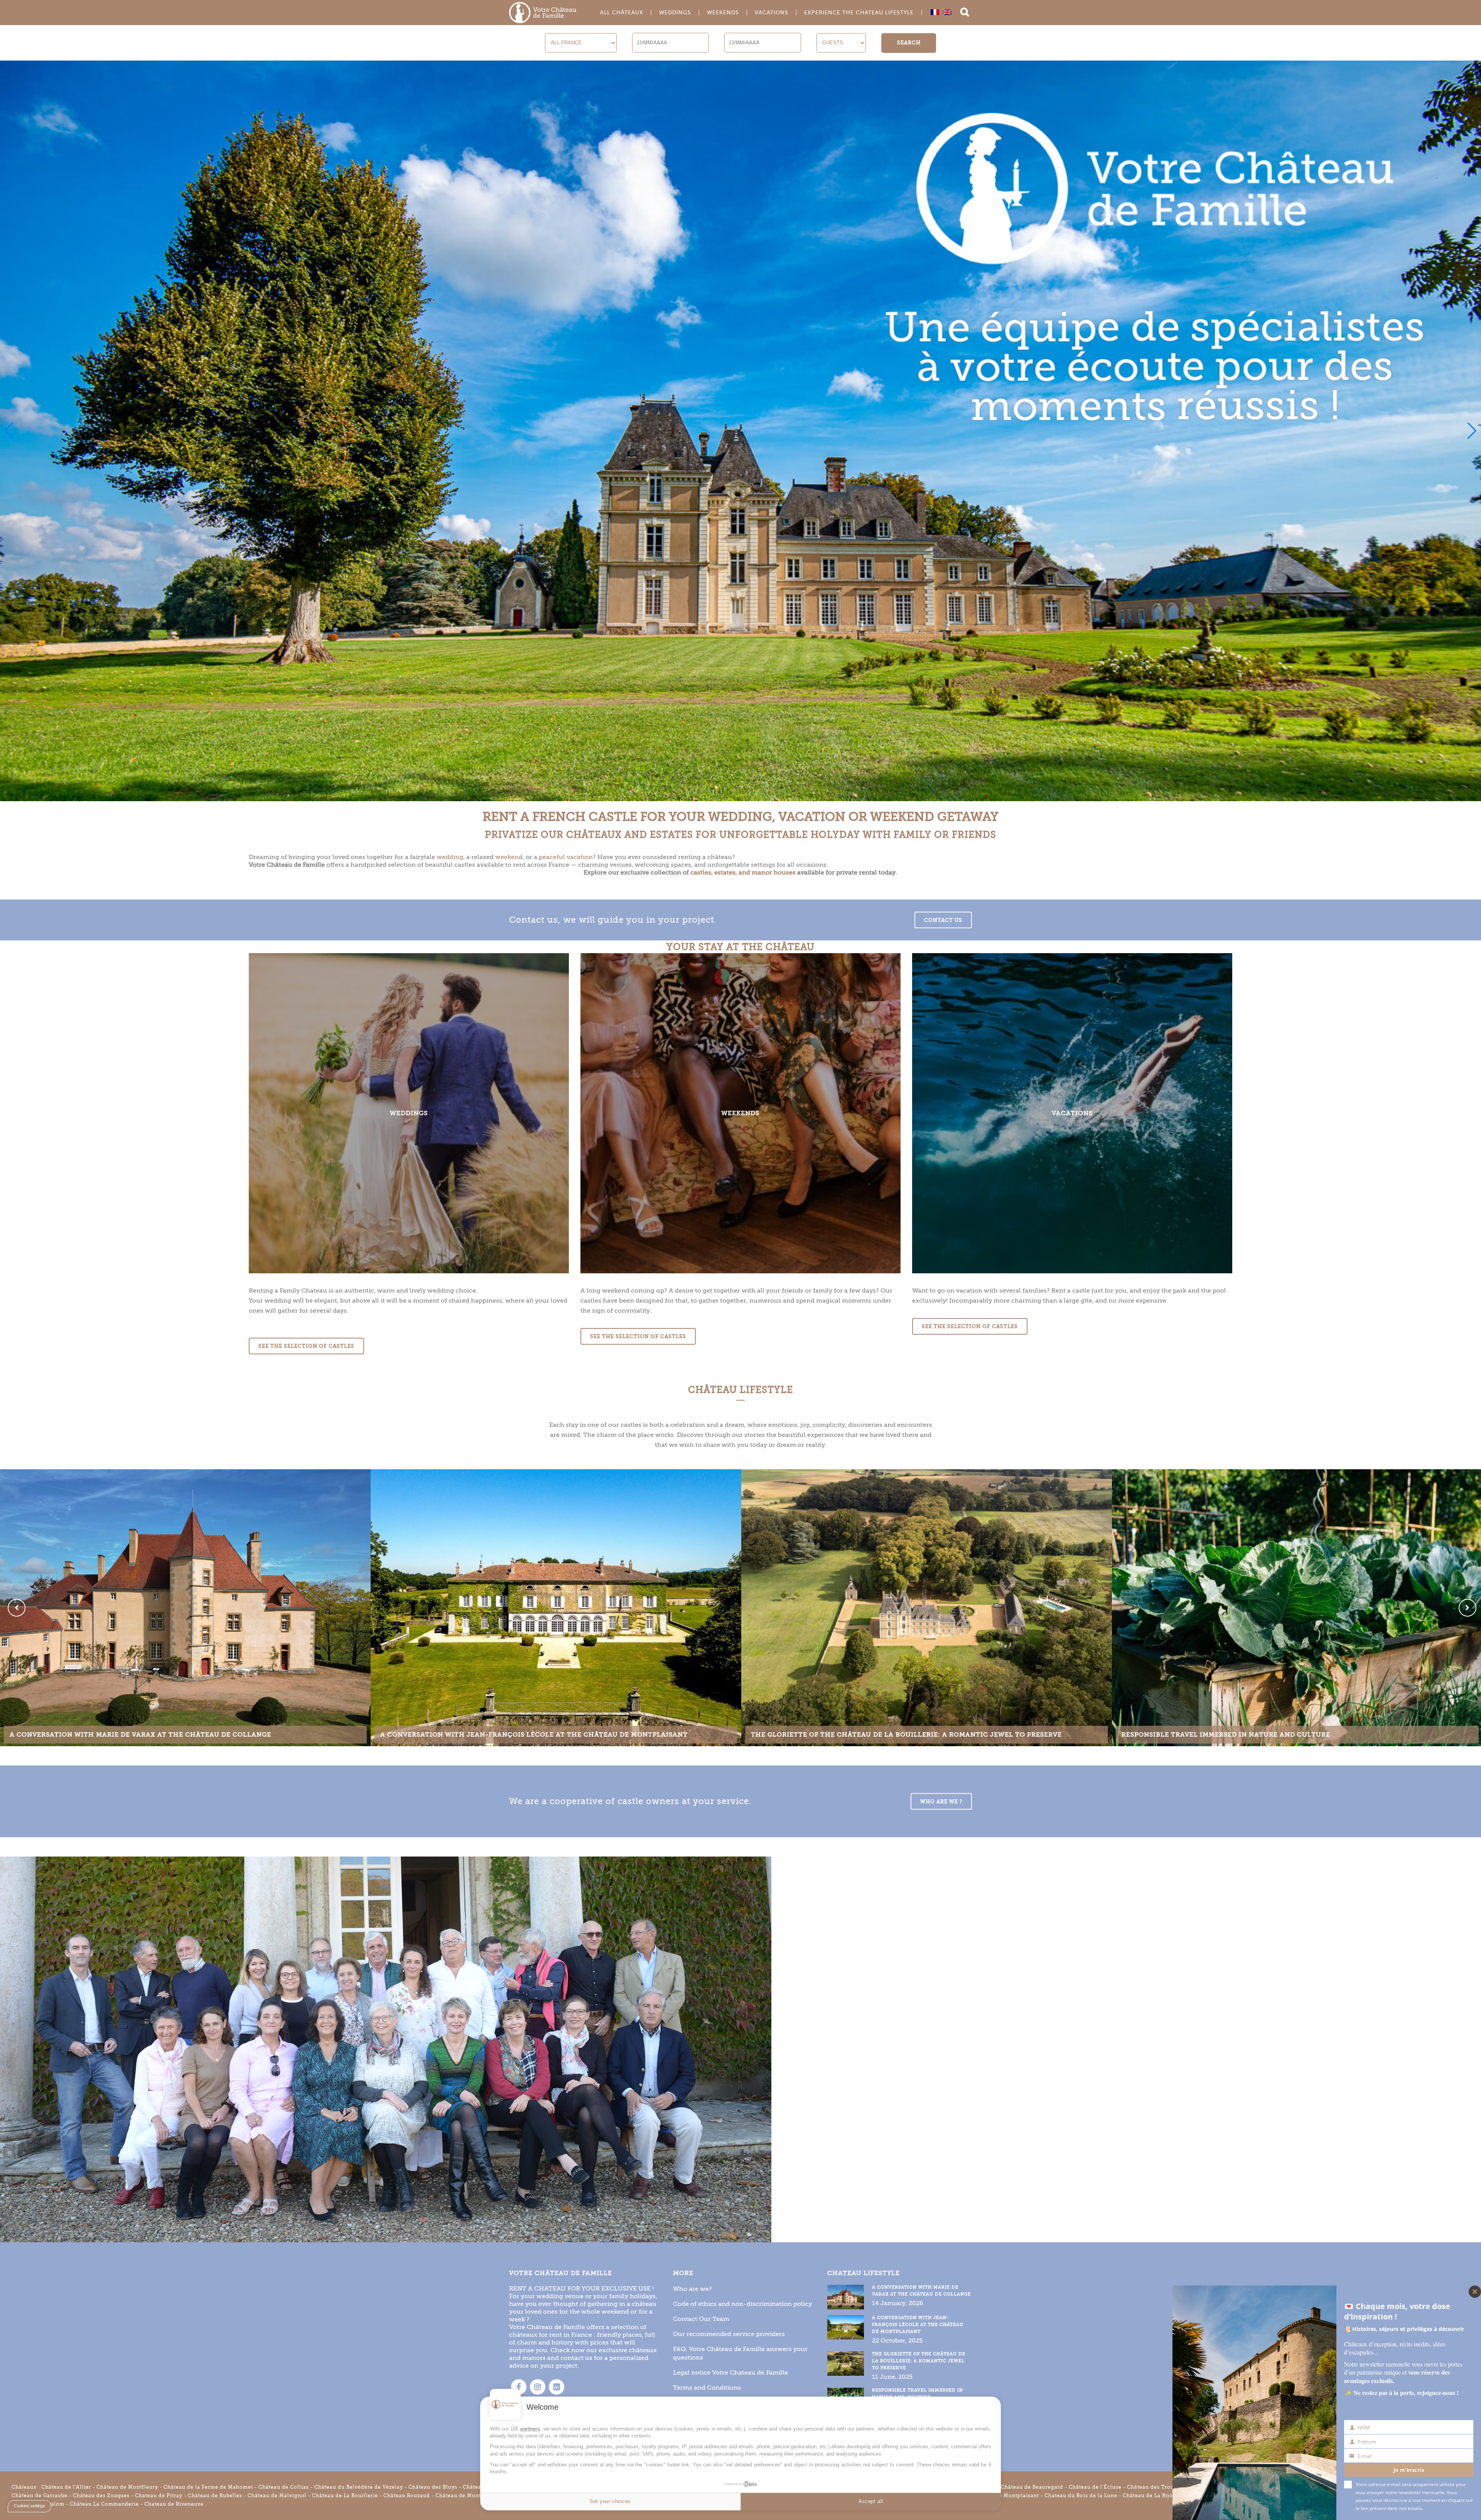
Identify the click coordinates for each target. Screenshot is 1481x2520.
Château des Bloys (433, 2487)
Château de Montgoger (466, 2496)
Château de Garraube (40, 2496)
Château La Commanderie (104, 2504)
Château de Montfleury (127, 2487)
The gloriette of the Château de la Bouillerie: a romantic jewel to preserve (919, 2361)
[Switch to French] (935, 12)
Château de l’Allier (66, 2487)
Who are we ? (941, 1801)
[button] (9, 431)
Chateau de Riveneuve (174, 2504)
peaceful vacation (566, 857)
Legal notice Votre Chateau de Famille (730, 2372)
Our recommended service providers (729, 2334)
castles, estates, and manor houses (743, 872)
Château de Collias (284, 2487)
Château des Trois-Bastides (1164, 2487)
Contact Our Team (701, 2319)
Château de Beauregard (1032, 2487)
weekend (509, 857)
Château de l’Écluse (1095, 2487)
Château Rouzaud (407, 2496)
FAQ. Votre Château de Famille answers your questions (740, 2353)
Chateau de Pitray (159, 2496)
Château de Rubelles (215, 2496)
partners (530, 2429)
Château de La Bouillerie (345, 2496)
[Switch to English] (947, 12)
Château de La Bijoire (1151, 2496)
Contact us (943, 920)
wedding (450, 857)
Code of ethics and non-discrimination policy (742, 2304)
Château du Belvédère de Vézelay (359, 2487)
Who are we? (692, 2289)
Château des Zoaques (101, 2496)
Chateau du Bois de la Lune (1081, 2496)
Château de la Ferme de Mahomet (208, 2487)
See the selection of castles (306, 1346)
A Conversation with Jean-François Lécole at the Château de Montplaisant (918, 2325)
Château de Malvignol (277, 2496)
